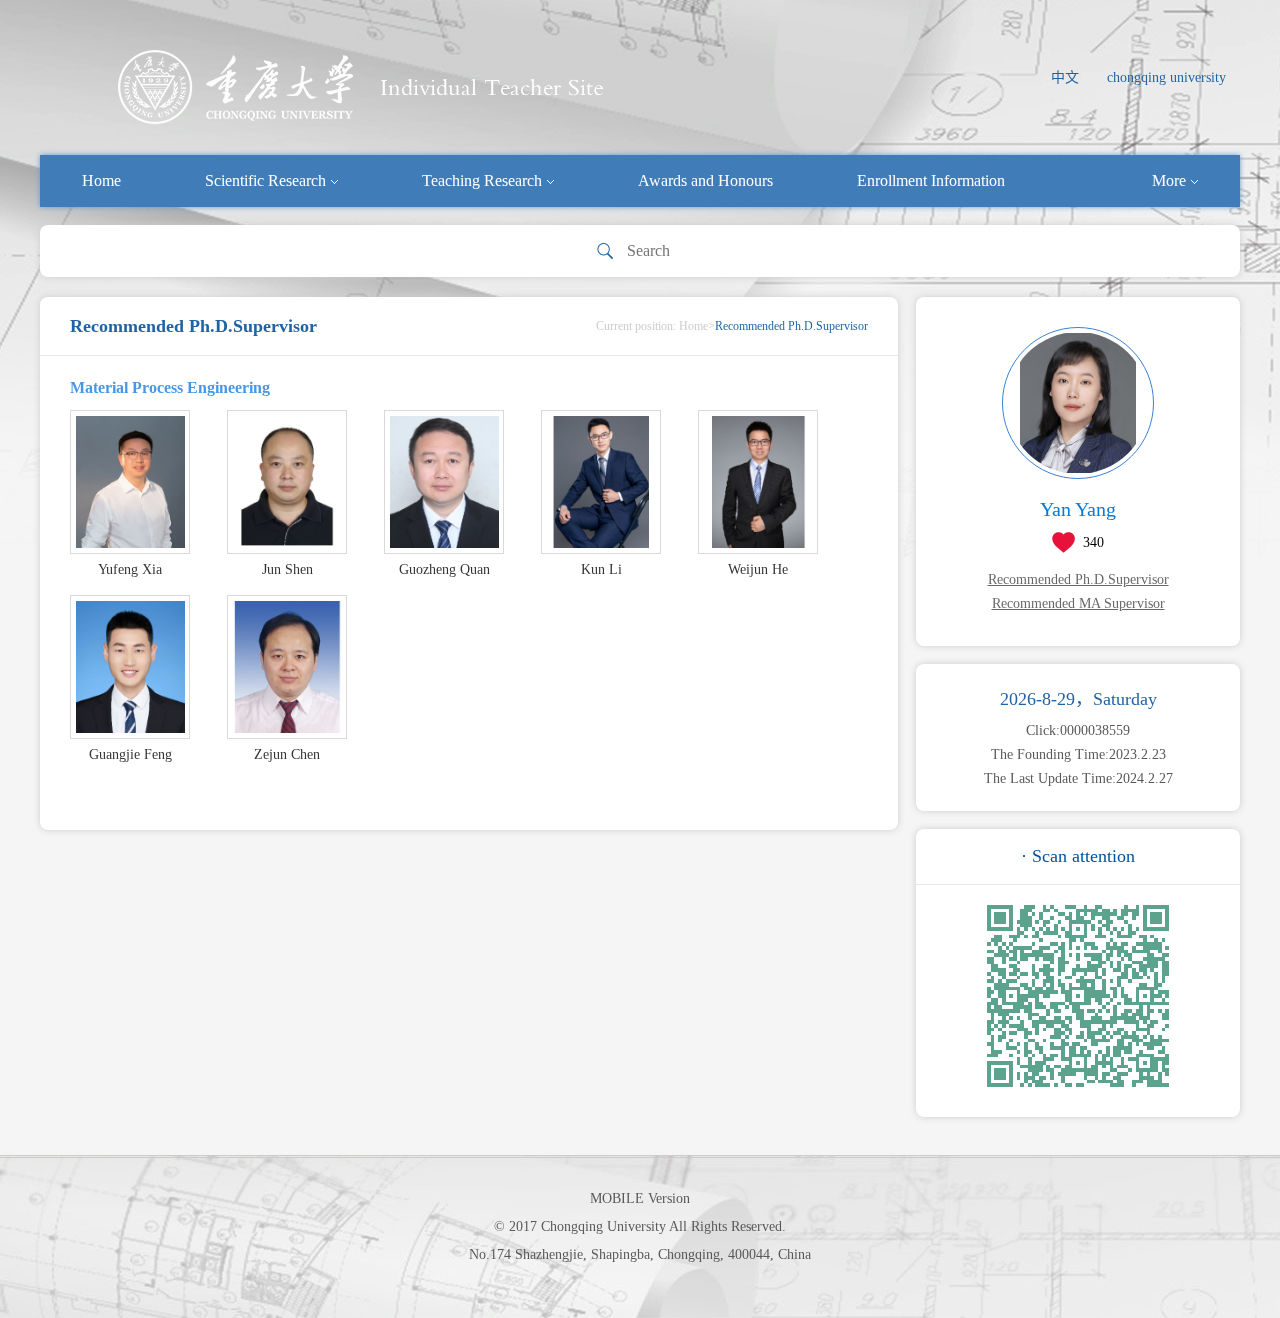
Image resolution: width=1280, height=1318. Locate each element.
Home (101, 180)
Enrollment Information (931, 180)
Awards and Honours (705, 180)
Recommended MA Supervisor (1078, 603)
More (1169, 180)
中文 (1065, 77)
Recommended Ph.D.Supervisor (1078, 579)
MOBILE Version (640, 1198)
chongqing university (1166, 77)
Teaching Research (482, 180)
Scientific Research (265, 180)
